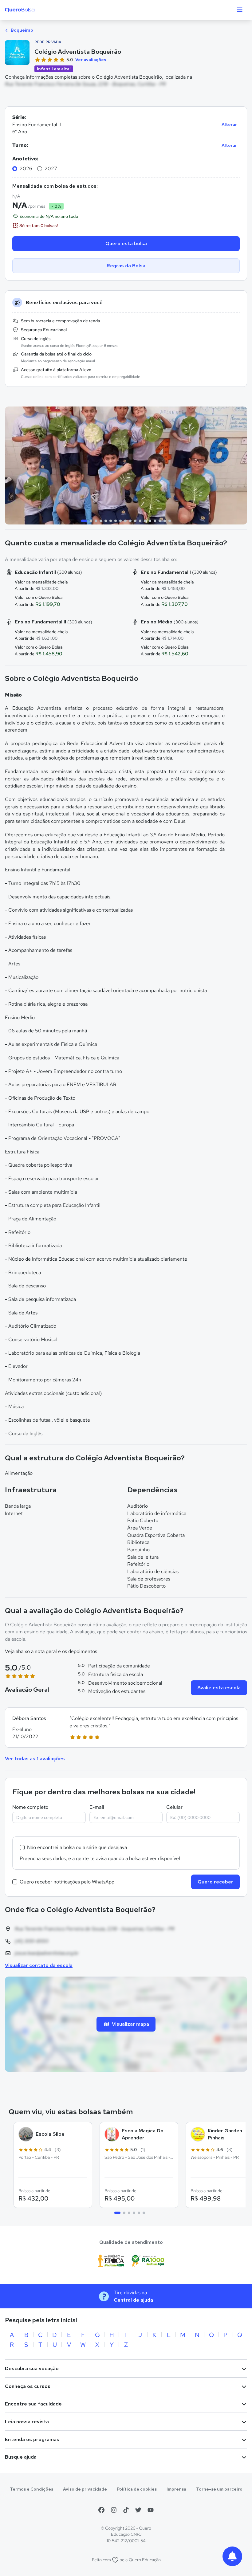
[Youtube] (151, 2510)
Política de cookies (137, 2489)
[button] (126, 1728)
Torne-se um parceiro (219, 2489)
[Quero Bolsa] (32, 10)
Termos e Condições (31, 2489)
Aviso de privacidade (85, 2489)
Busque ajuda (21, 2457)
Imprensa (176, 2489)
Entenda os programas (32, 2439)
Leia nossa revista (27, 2422)
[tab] (84, 521)
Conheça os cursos (28, 2386)
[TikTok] (126, 2510)
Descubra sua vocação (32, 2368)
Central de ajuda (133, 2300)
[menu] (240, 10)
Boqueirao (22, 30)
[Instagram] (114, 2510)
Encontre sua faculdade (33, 2404)
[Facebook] (101, 2510)
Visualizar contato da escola (39, 1965)
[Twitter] (138, 2510)
